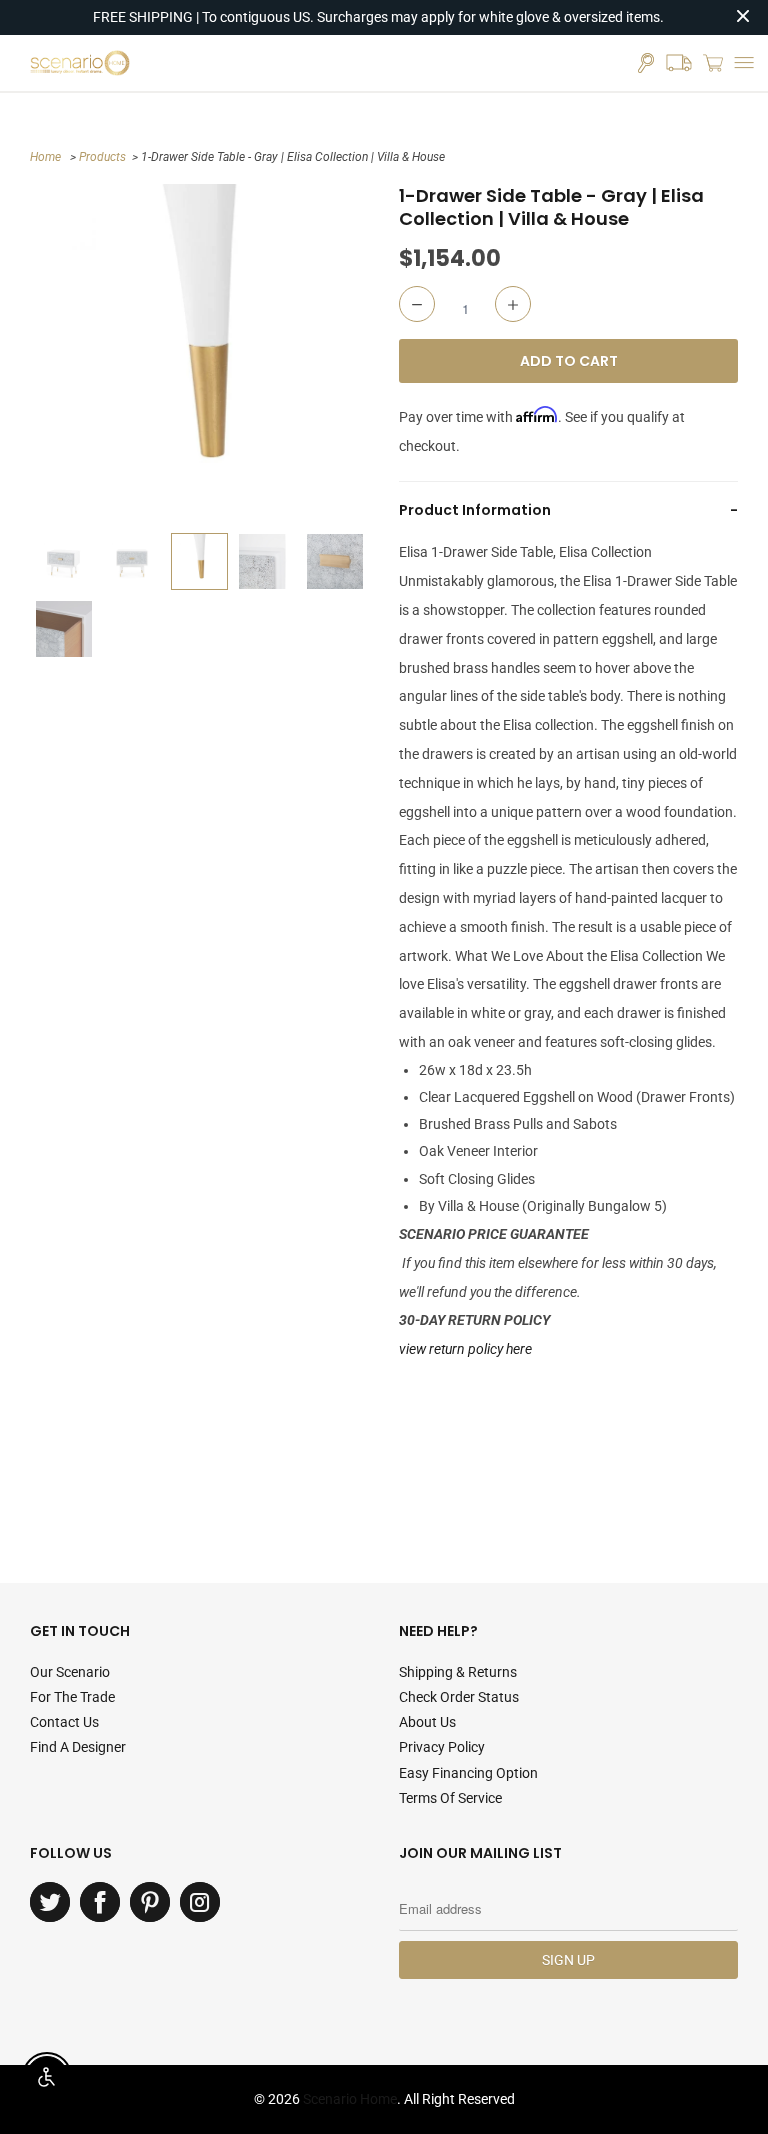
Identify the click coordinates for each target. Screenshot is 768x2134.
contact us (64, 1722)
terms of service (450, 1798)
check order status (459, 1697)
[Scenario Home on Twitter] (50, 1902)
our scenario (70, 1672)
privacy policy (442, 1747)
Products (102, 157)
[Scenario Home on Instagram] (200, 1902)
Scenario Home (350, 2099)
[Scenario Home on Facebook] (100, 1902)
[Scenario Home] (80, 63)
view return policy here (465, 1349)
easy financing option (468, 1773)
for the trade (72, 1697)
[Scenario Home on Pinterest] (150, 1902)
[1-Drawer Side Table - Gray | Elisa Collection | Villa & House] (199, 353)
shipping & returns (458, 1672)
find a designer (78, 1747)
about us (427, 1722)
